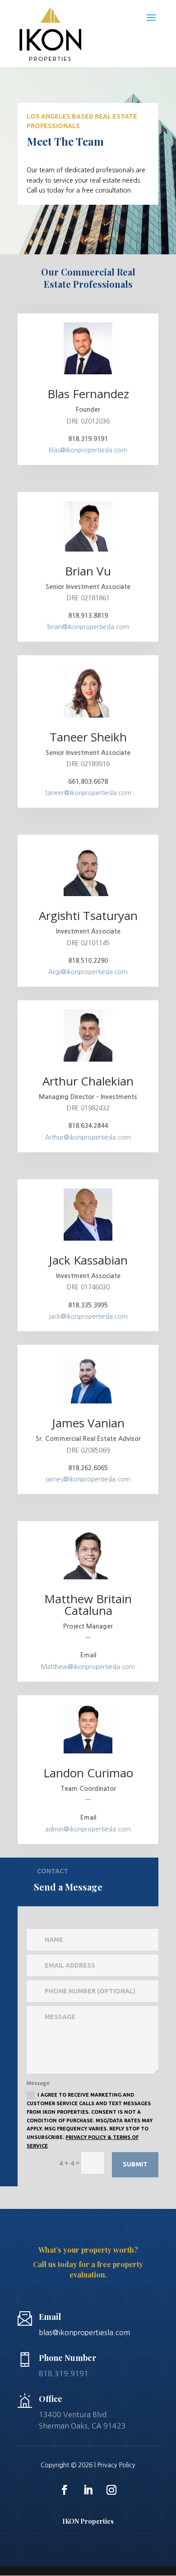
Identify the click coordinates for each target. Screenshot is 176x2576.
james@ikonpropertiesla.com (88, 1479)
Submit (135, 2164)
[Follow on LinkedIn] (88, 2490)
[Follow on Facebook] (65, 2490)
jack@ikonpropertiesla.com (88, 1316)
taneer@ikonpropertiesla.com (88, 793)
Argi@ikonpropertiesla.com (88, 972)
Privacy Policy (116, 2465)
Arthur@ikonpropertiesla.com (88, 1137)
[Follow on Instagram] (111, 2490)
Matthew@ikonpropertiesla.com (88, 1667)
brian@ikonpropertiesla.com (88, 627)
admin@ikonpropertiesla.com (88, 1829)
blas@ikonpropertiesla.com (88, 450)
